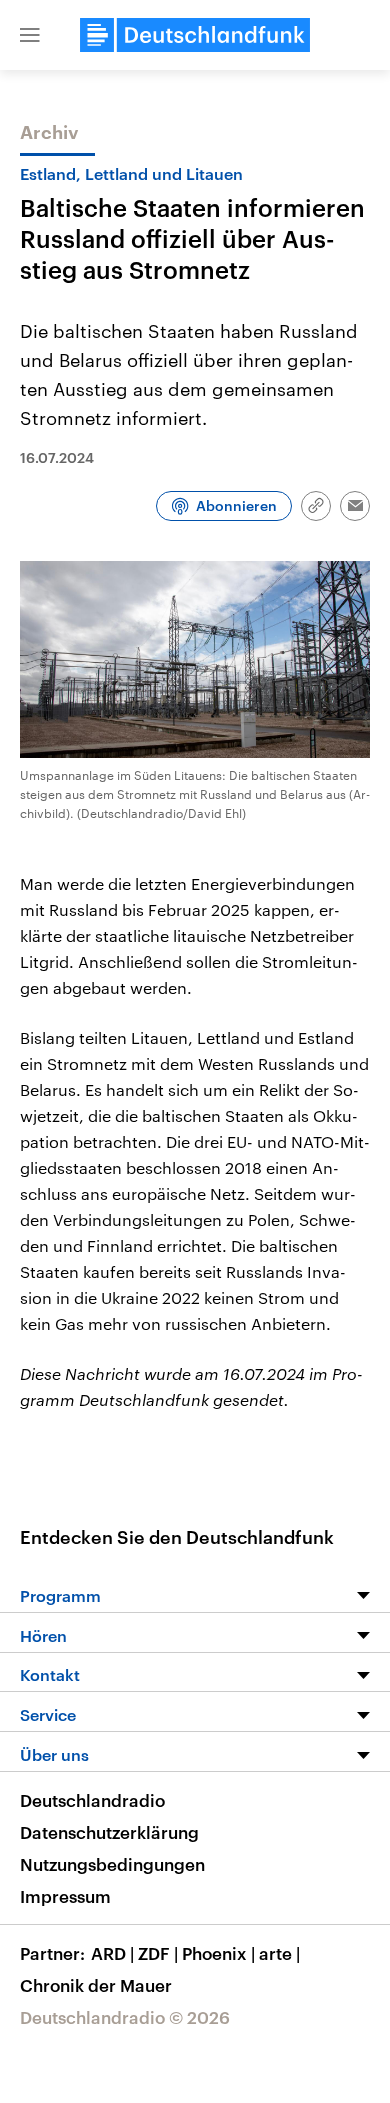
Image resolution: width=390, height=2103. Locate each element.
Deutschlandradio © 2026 (125, 2017)
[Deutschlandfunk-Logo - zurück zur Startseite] (195, 35)
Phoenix (218, 1953)
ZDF (158, 1953)
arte (279, 1953)
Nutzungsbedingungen (112, 1864)
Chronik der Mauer (96, 1985)
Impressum (65, 1896)
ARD (112, 1953)
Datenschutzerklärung (109, 1832)
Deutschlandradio (92, 1800)
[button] (30, 35)
